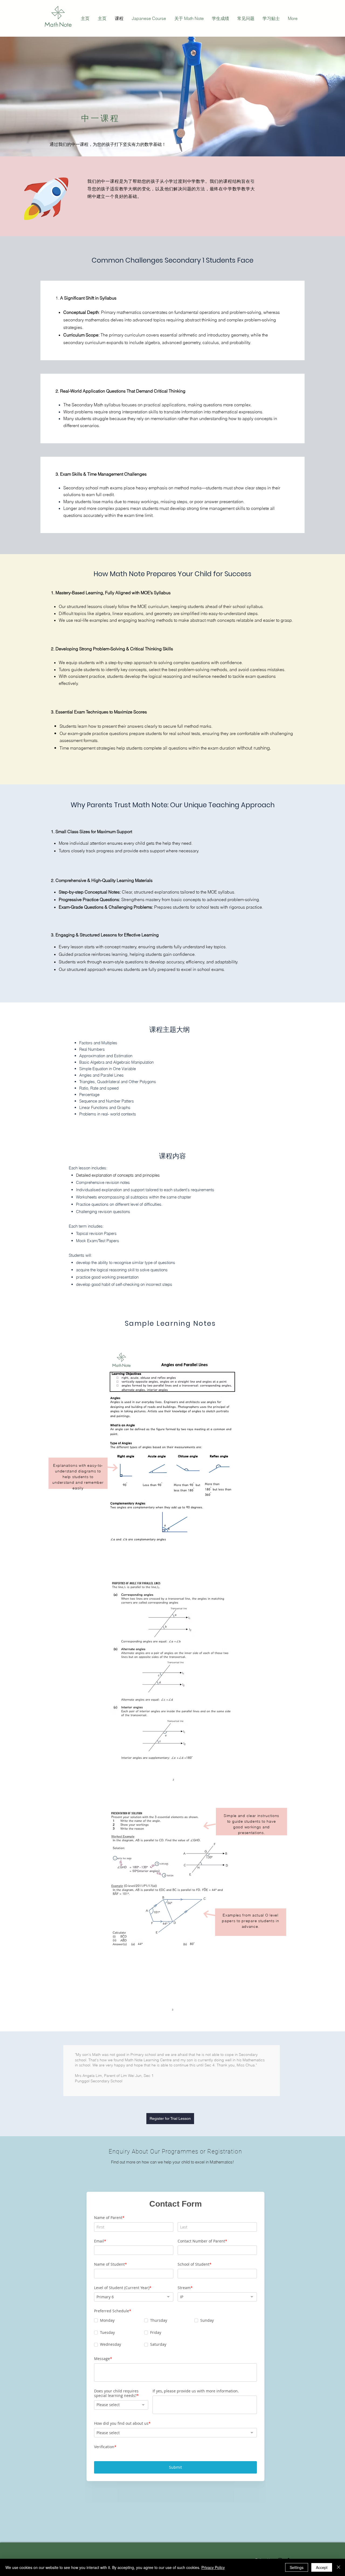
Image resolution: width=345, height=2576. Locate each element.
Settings (297, 2567)
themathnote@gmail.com (99, 2522)
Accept (322, 2567)
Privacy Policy (213, 2567)
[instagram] (280, 2520)
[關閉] (339, 2567)
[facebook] (288, 2520)
